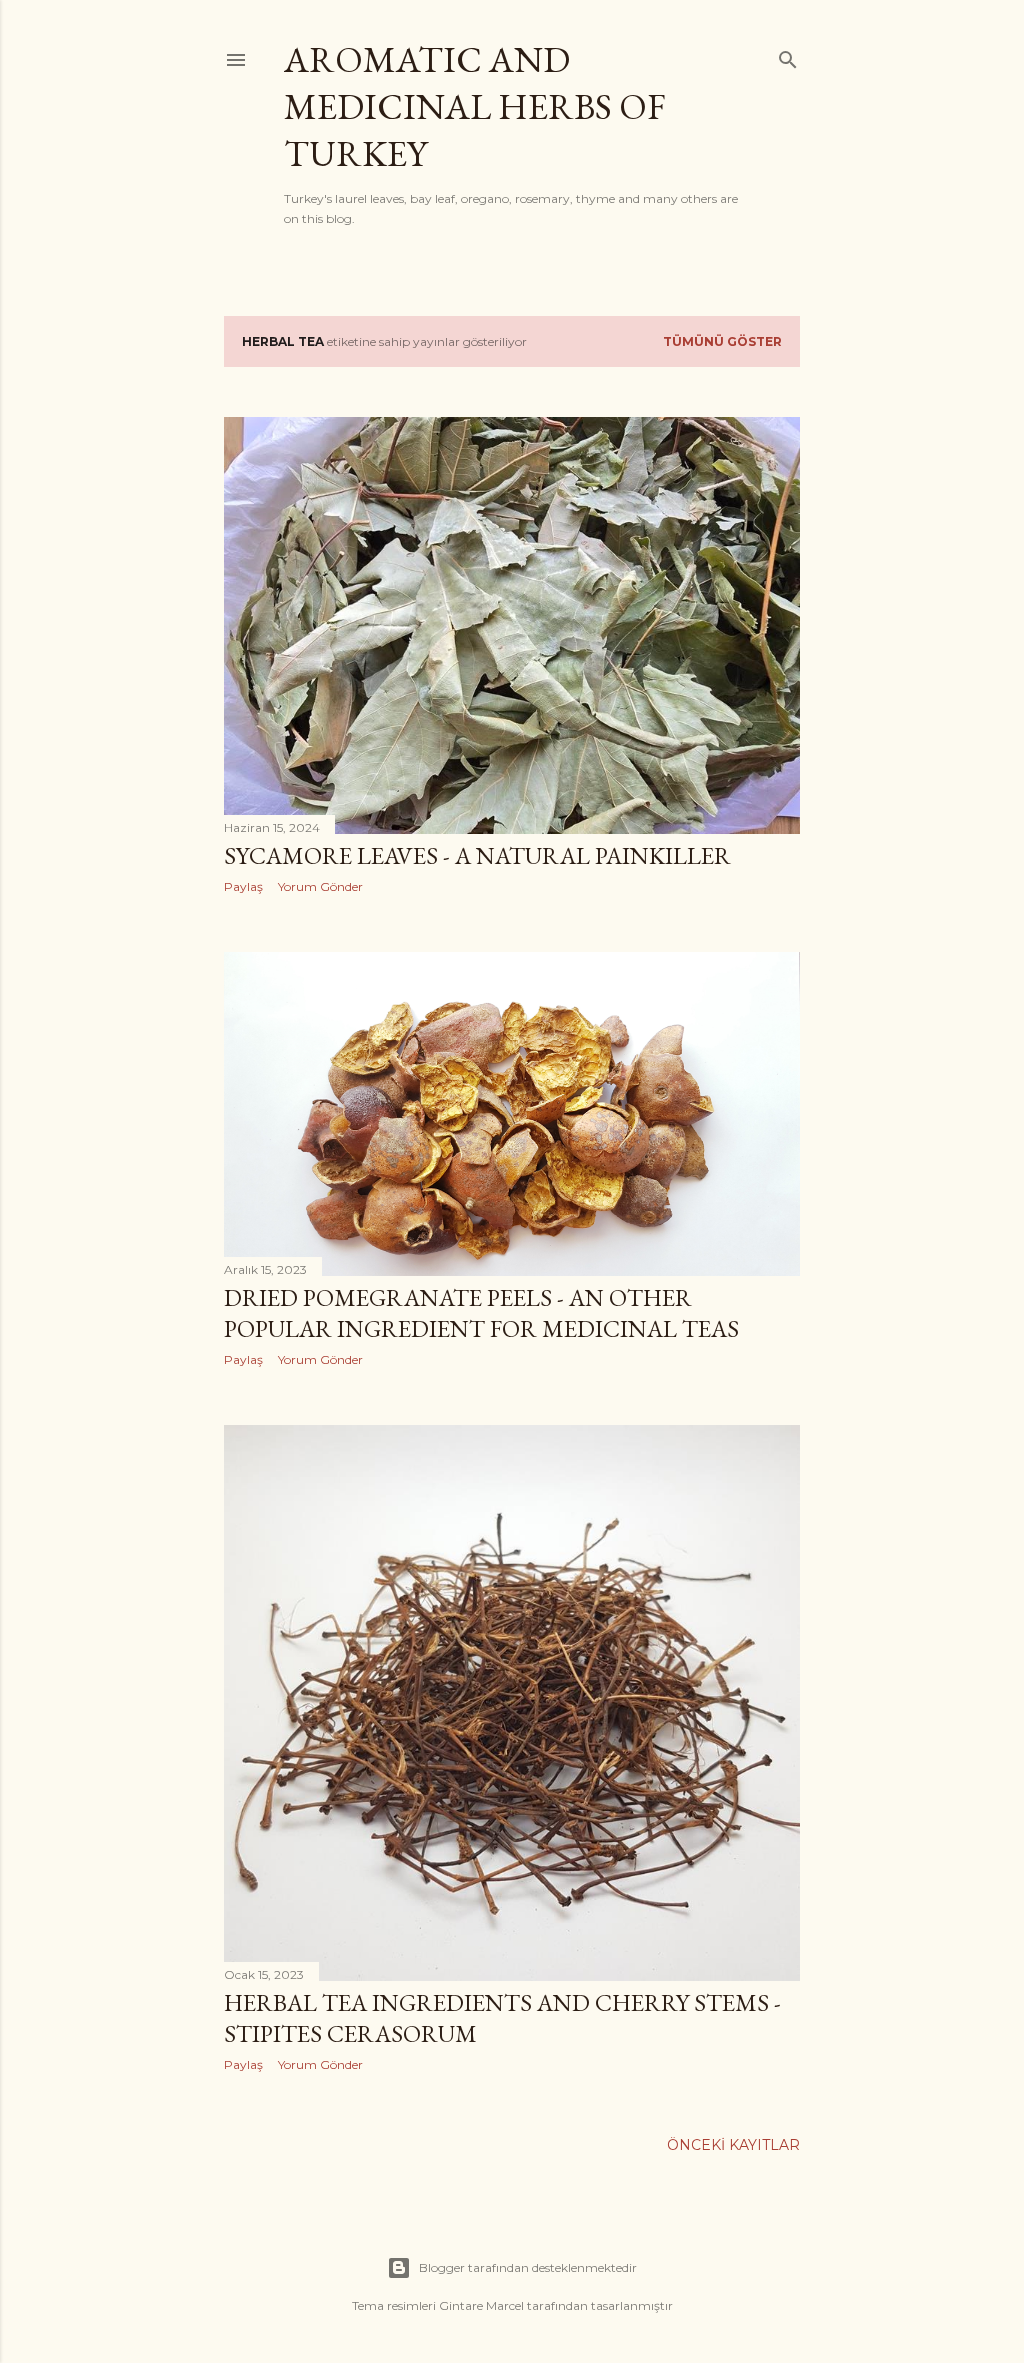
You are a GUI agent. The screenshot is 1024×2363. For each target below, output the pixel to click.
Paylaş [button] (243, 886)
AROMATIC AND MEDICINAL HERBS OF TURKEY (475, 106)
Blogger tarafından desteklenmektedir (528, 2267)
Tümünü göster (722, 341)
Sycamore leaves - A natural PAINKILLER (477, 855)
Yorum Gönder (320, 886)
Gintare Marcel (481, 2305)
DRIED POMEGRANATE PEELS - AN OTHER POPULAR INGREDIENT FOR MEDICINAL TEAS (481, 1313)
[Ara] (788, 55)
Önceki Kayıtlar (733, 2145)
